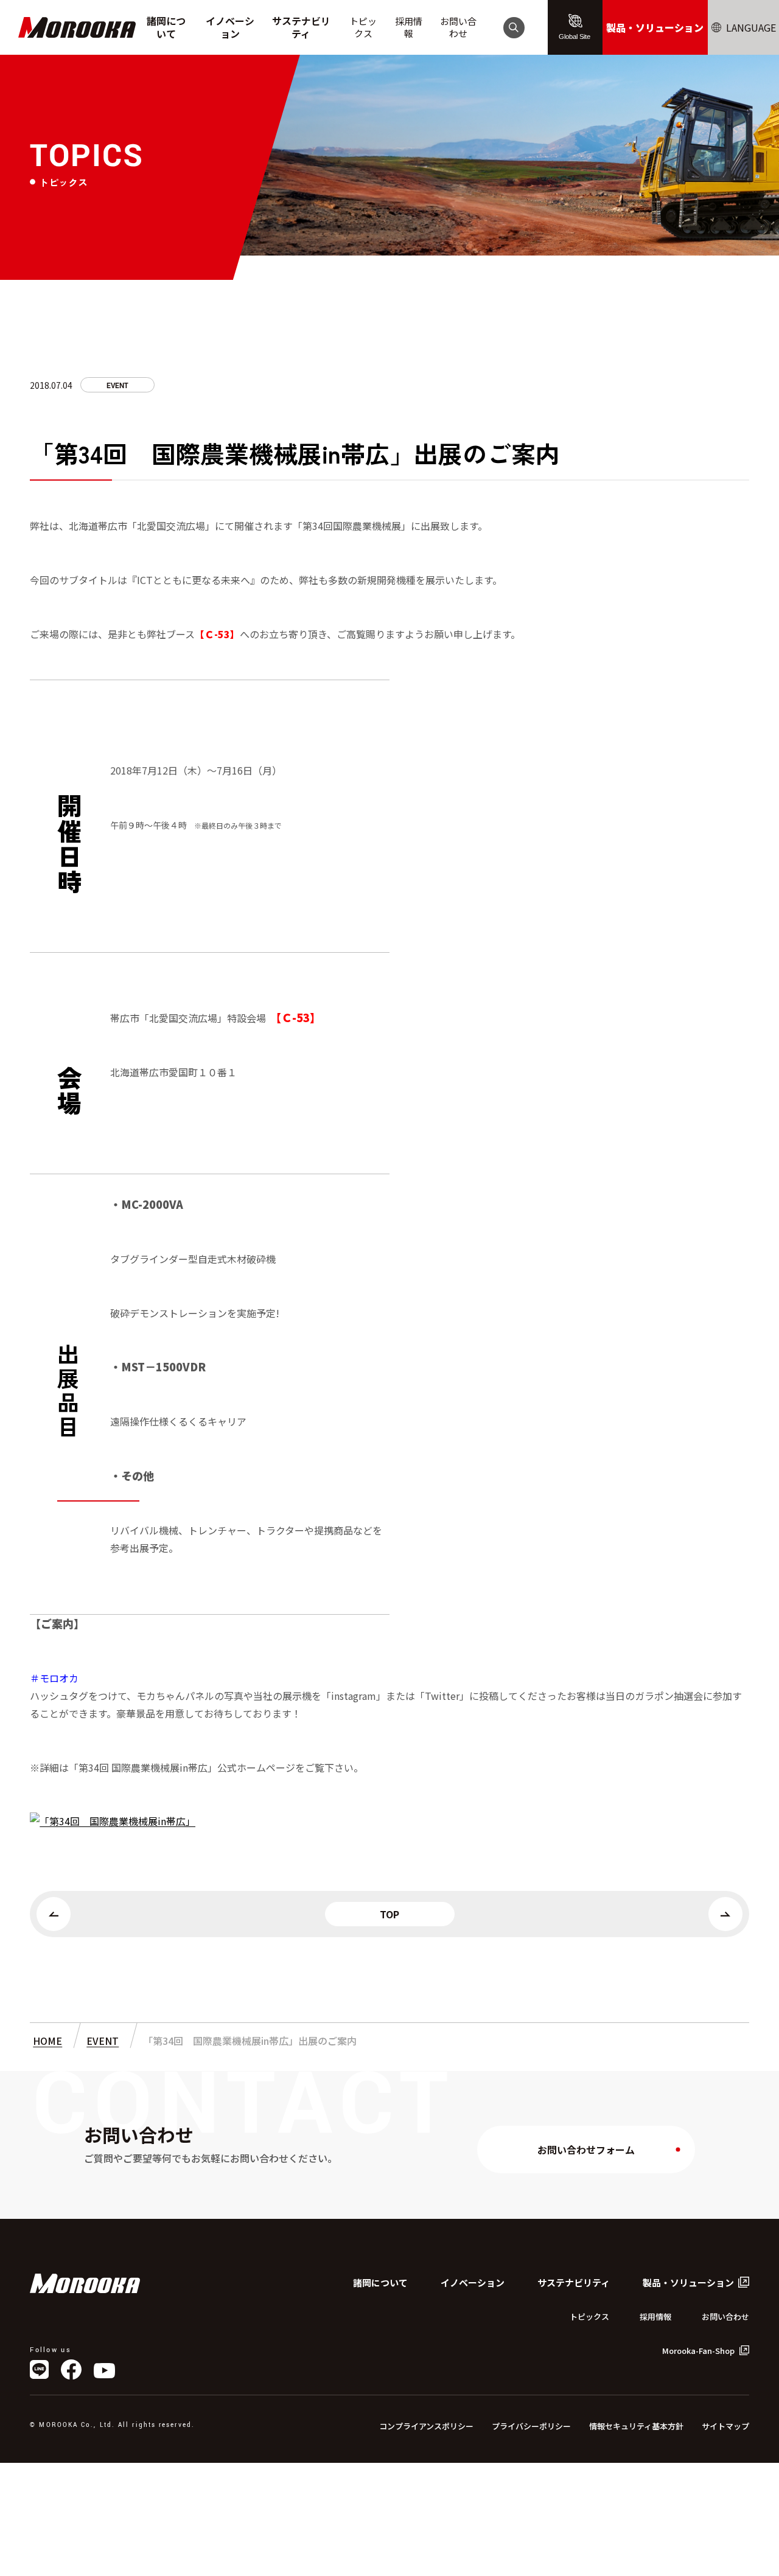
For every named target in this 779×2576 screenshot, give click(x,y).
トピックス (363, 27)
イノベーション (230, 27)
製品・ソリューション (655, 27)
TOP (389, 1914)
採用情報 (409, 27)
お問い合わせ (458, 27)
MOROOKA (77, 28)
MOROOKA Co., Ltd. (85, 2283)
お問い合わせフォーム (586, 2150)
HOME (47, 2041)
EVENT (117, 386)
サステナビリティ (301, 27)
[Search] (514, 27)
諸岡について (166, 27)
